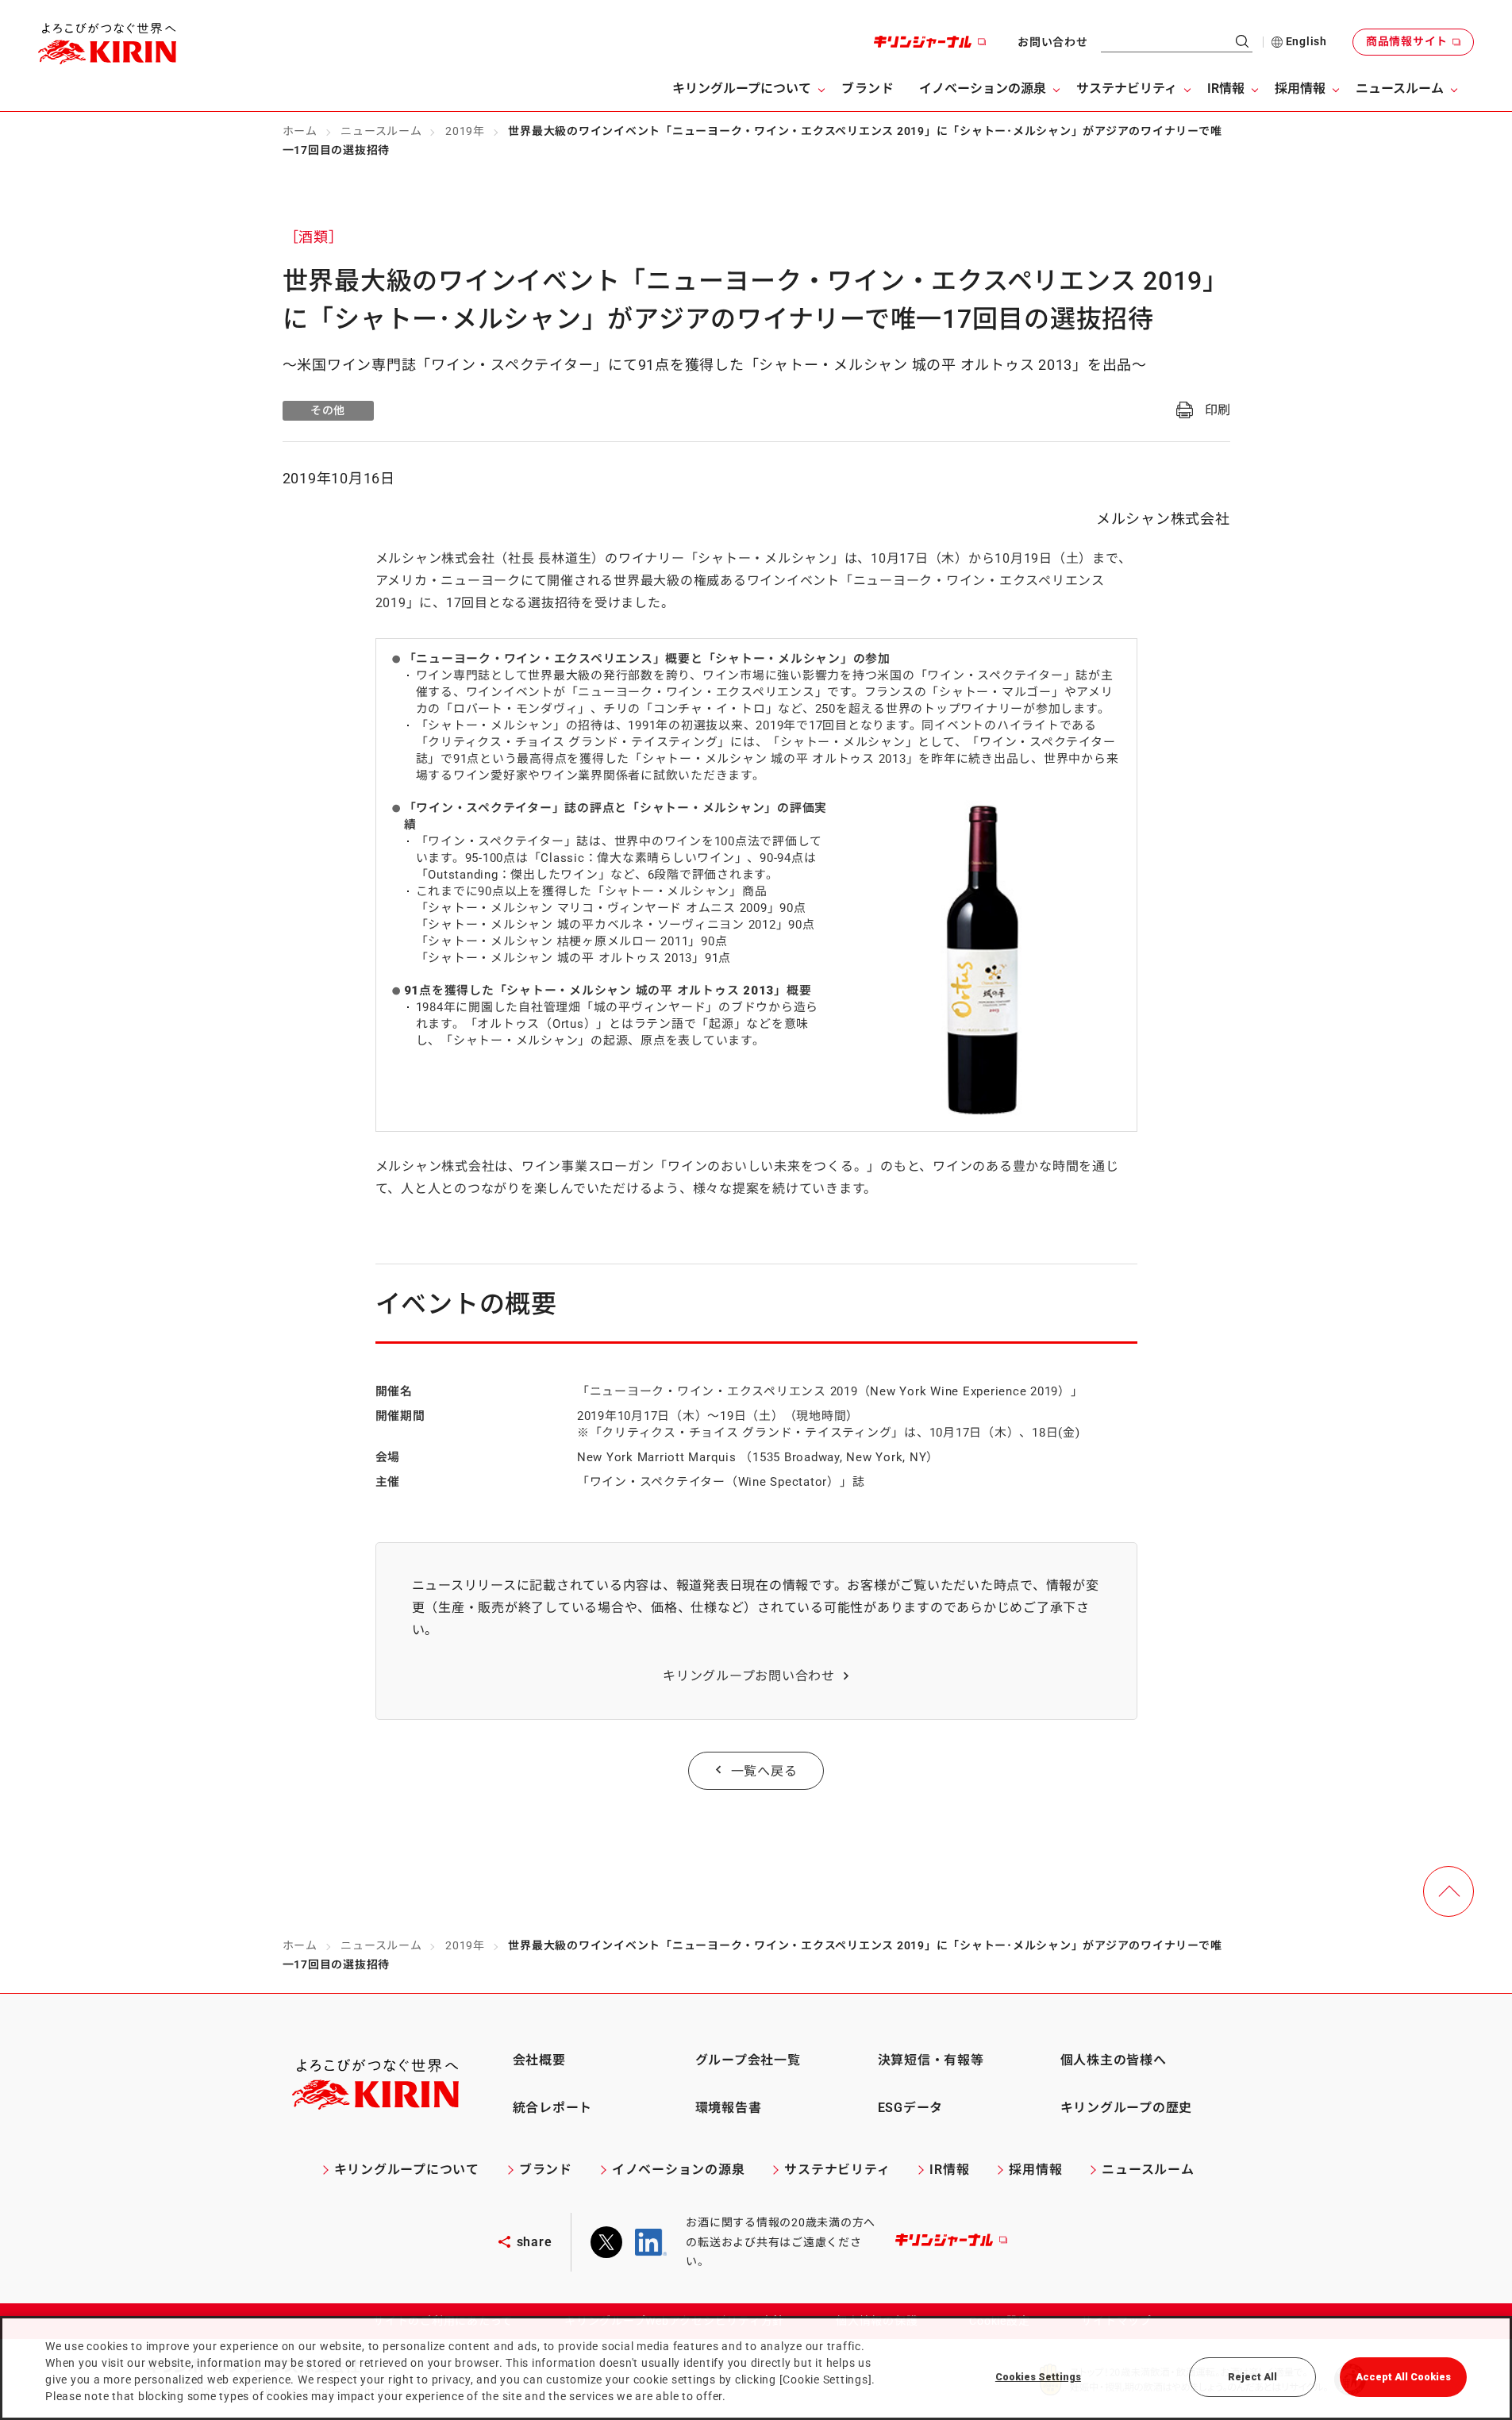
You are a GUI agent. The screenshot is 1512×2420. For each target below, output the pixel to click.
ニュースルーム (381, 131)
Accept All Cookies (1403, 2377)
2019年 (465, 131)
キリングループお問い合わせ (749, 1676)
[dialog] (756, 2368)
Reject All (1252, 2377)
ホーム (300, 131)
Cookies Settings (1038, 2377)
